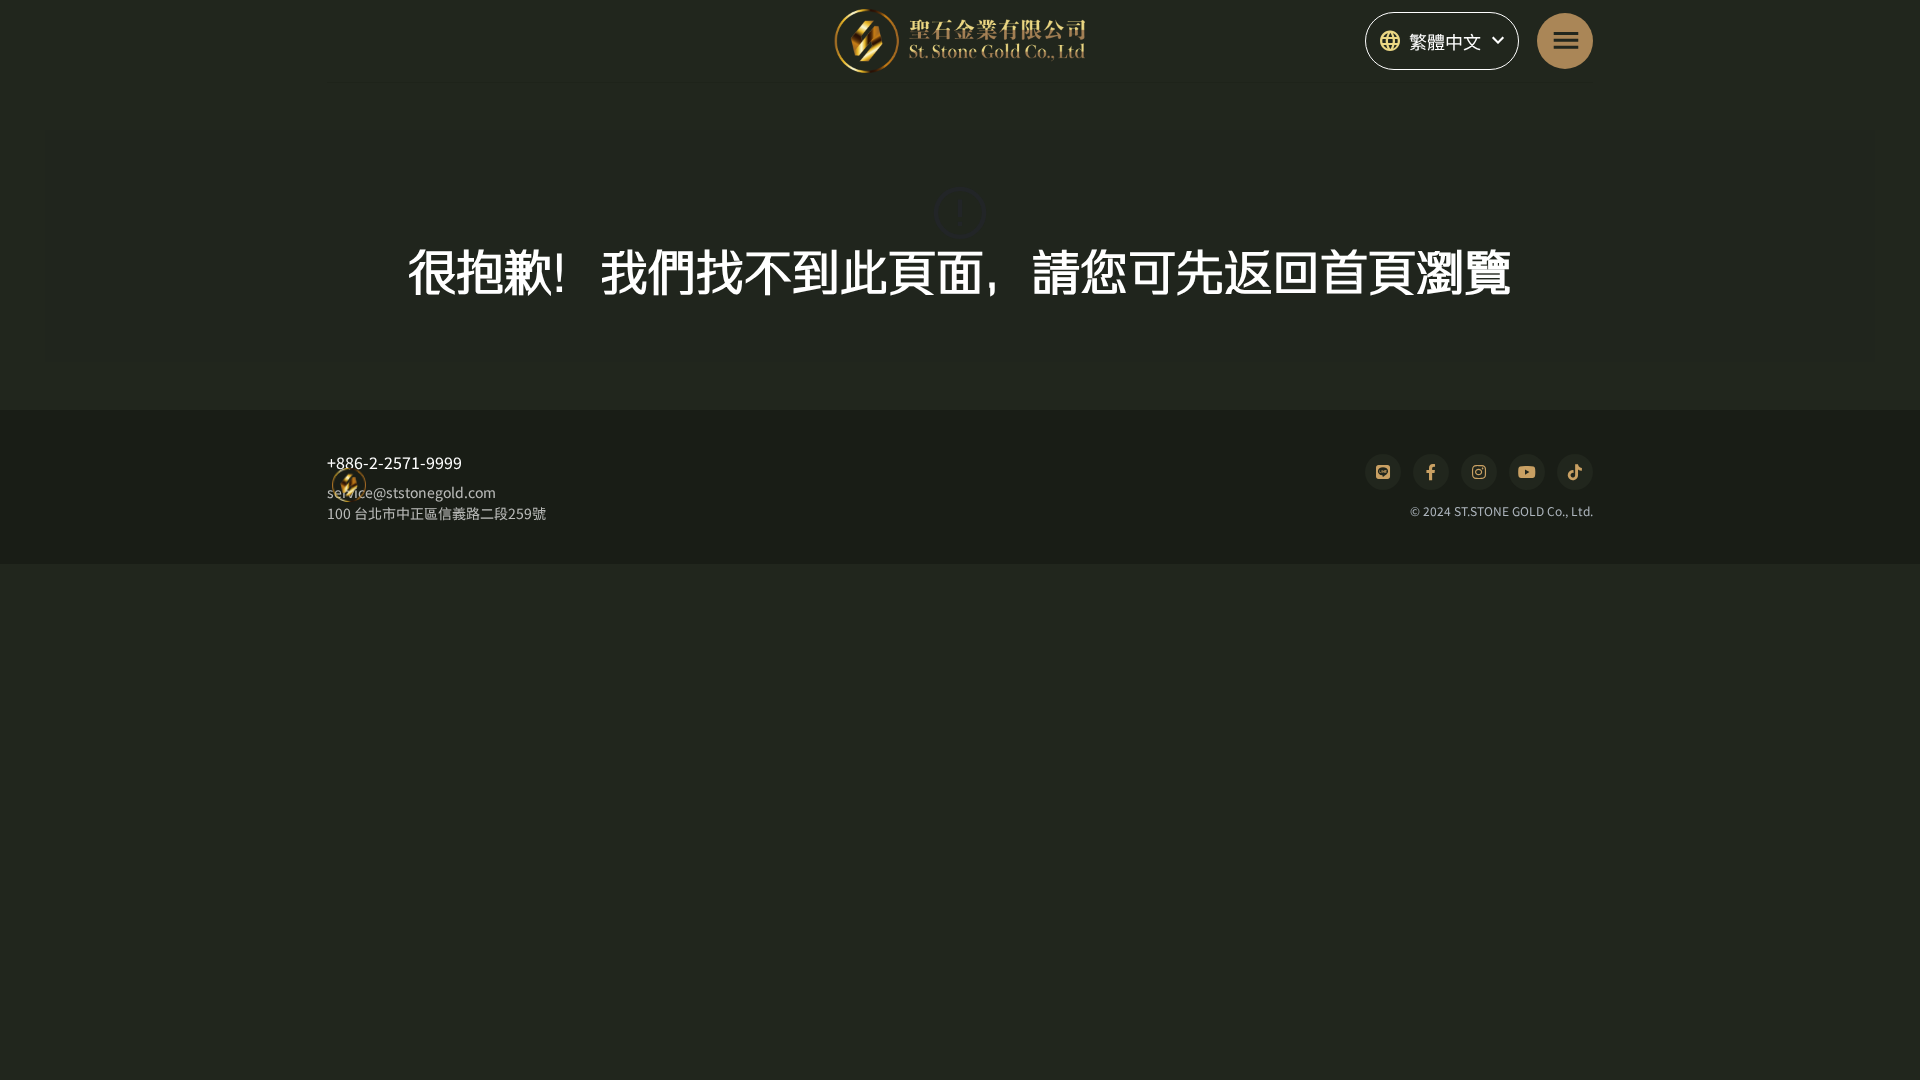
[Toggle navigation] (1565, 41)
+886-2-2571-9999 (394, 462)
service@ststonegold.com (411, 492)
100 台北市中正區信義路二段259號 (436, 513)
